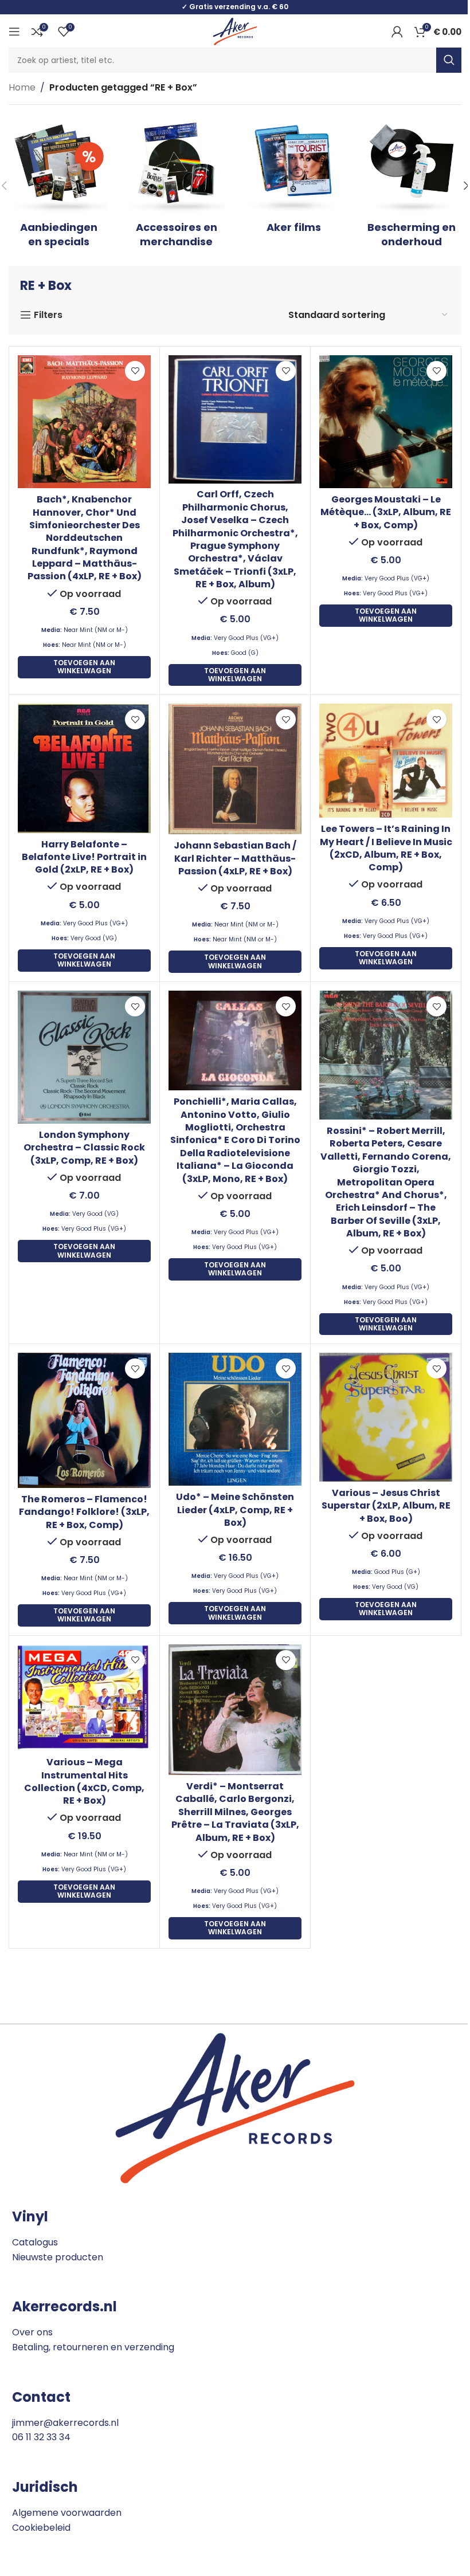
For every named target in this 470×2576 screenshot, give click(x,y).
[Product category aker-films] (294, 178)
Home (22, 87)
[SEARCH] (449, 60)
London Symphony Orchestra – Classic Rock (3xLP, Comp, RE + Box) (84, 1148)
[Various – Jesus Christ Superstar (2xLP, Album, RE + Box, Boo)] (386, 1417)
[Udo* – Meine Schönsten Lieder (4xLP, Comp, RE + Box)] (235, 1419)
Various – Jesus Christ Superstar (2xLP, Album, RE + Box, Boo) (386, 1506)
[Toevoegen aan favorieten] (135, 371)
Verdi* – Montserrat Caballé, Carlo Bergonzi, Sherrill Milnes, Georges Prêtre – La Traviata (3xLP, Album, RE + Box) (235, 1812)
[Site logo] (235, 31)
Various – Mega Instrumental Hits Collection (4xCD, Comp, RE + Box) (84, 1781)
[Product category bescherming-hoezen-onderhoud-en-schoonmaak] (411, 186)
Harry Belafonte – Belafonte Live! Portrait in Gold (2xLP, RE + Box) (84, 857)
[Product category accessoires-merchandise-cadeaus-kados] (176, 186)
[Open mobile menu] (14, 32)
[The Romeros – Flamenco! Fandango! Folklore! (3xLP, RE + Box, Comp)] (84, 1420)
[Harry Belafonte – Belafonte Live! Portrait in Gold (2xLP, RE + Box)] (84, 768)
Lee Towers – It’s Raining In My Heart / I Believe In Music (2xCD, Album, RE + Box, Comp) (386, 848)
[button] (84, 667)
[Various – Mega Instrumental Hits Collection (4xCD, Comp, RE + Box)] (84, 1698)
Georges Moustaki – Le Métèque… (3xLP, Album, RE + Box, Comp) (386, 512)
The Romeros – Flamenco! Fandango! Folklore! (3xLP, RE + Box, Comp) (84, 1512)
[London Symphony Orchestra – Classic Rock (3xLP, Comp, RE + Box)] (84, 1057)
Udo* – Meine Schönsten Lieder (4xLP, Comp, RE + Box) (235, 1510)
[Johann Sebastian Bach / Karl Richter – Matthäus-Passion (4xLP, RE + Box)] (235, 769)
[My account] (397, 32)
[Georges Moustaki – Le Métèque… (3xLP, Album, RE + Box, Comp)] (386, 422)
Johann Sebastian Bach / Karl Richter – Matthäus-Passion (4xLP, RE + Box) (235, 858)
